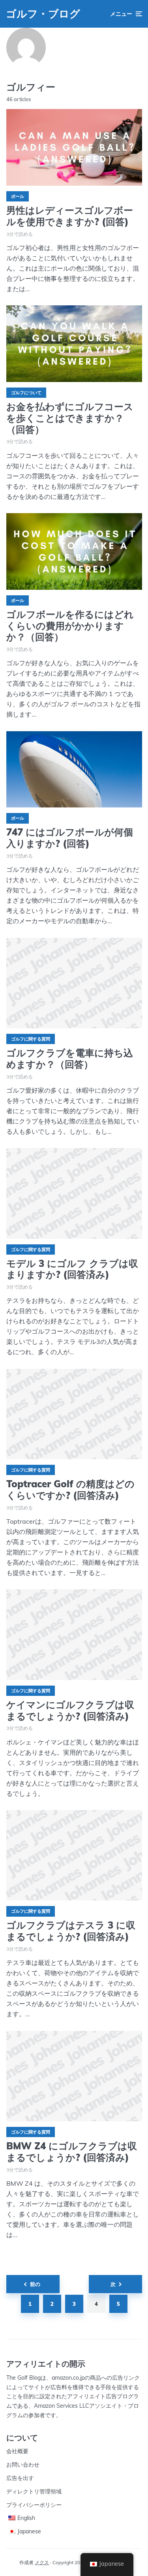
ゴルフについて (26, 393)
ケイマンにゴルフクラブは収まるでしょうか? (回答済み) (70, 1710)
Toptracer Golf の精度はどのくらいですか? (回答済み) (70, 1490)
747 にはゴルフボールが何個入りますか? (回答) (70, 838)
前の (35, 2284)
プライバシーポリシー (34, 2505)
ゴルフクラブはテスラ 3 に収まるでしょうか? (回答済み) (71, 1931)
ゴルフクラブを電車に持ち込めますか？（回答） (70, 1059)
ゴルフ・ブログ (43, 14)
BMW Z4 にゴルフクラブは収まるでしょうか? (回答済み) (72, 2152)
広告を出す (20, 2478)
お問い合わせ (23, 2465)
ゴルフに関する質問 (31, 1039)
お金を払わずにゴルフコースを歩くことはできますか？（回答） (70, 418)
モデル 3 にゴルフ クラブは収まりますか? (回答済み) (72, 1269)
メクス (42, 2562)
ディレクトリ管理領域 (34, 2491)
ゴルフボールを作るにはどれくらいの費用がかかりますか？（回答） (70, 626)
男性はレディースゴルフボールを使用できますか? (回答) (70, 216)
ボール (18, 196)
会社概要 (17, 2451)
